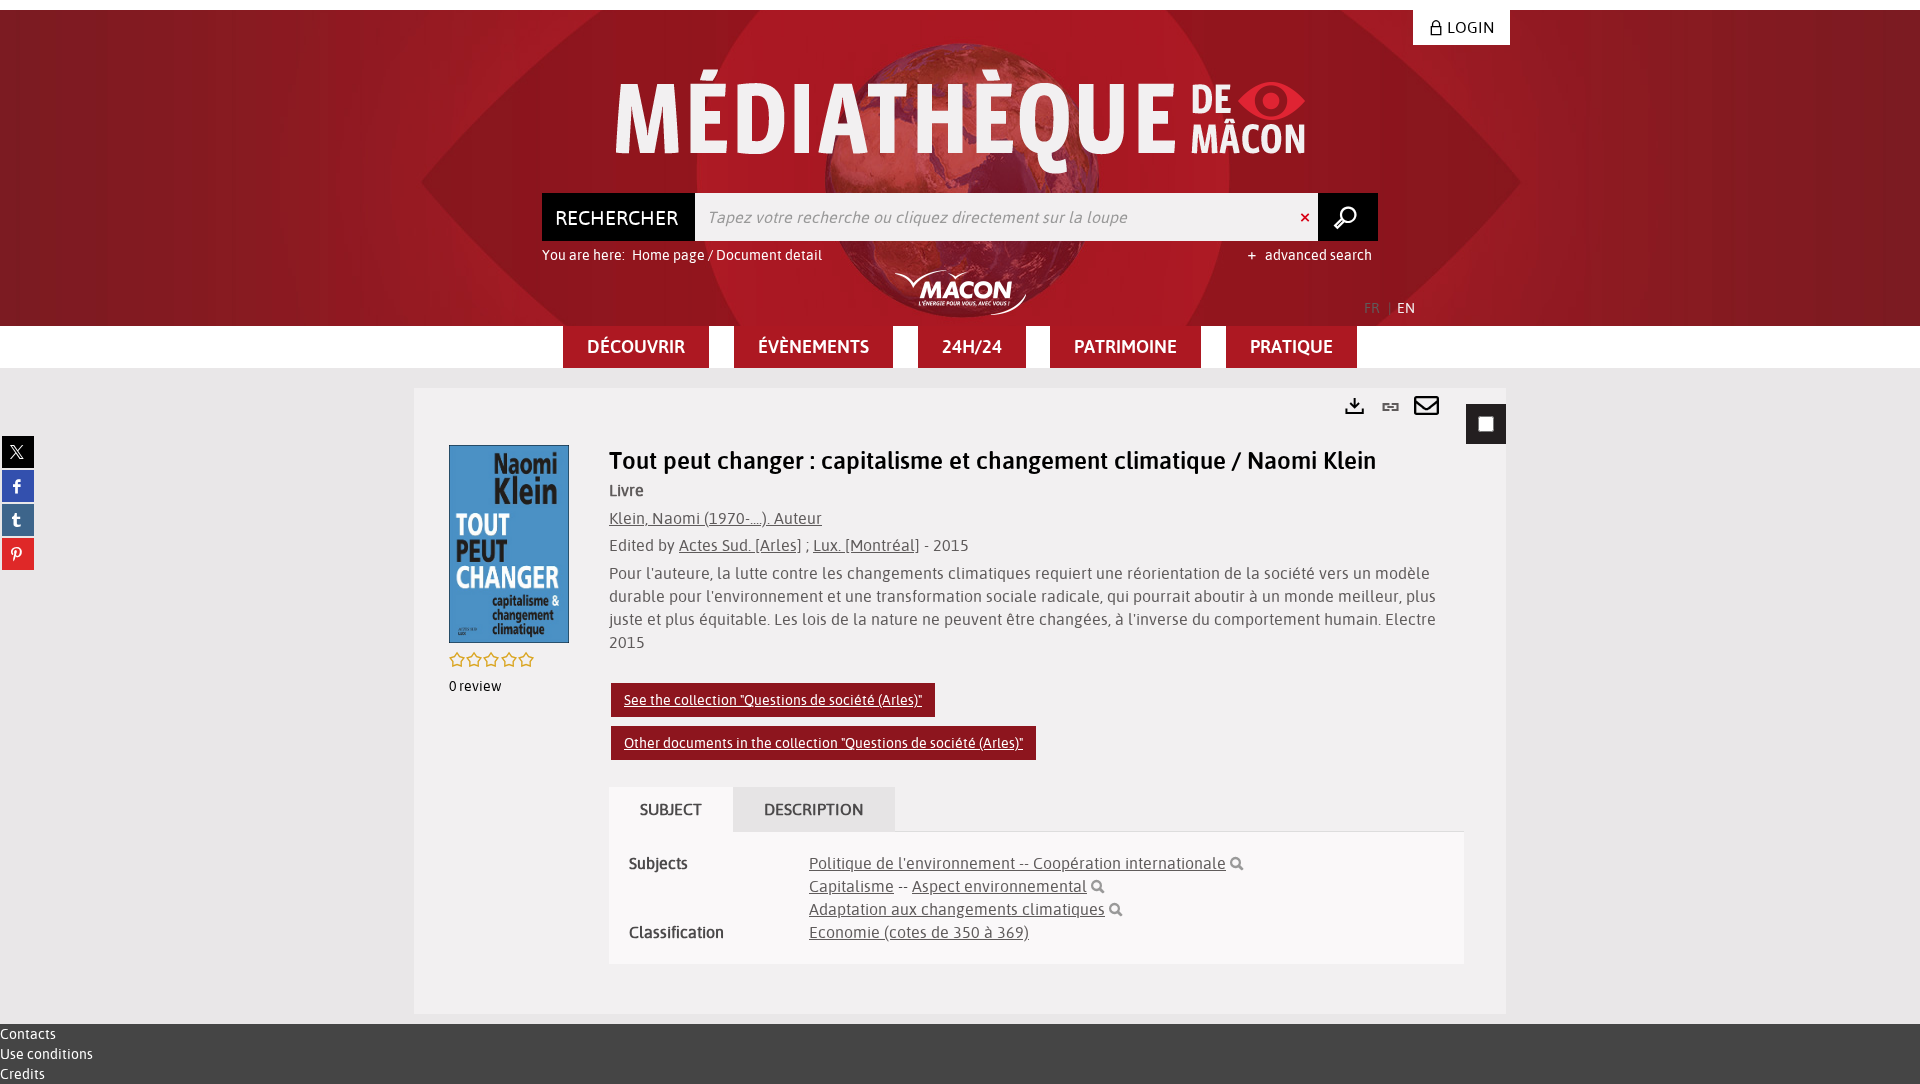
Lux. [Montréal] (866, 545)
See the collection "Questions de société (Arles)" (773, 700)
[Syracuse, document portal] (960, 121)
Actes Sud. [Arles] (740, 545)
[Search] (1236, 864)
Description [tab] (814, 809)
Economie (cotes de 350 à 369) (919, 932)
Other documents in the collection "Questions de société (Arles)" (823, 743)
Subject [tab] (671, 809)
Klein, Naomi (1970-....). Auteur (715, 518)
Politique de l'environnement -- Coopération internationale (1017, 863)
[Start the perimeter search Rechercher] (1348, 217)
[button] (636, 347)
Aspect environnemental (999, 886)
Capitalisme (851, 886)
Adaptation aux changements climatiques (957, 909)
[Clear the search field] (1307, 217)
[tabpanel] (960, 700)
